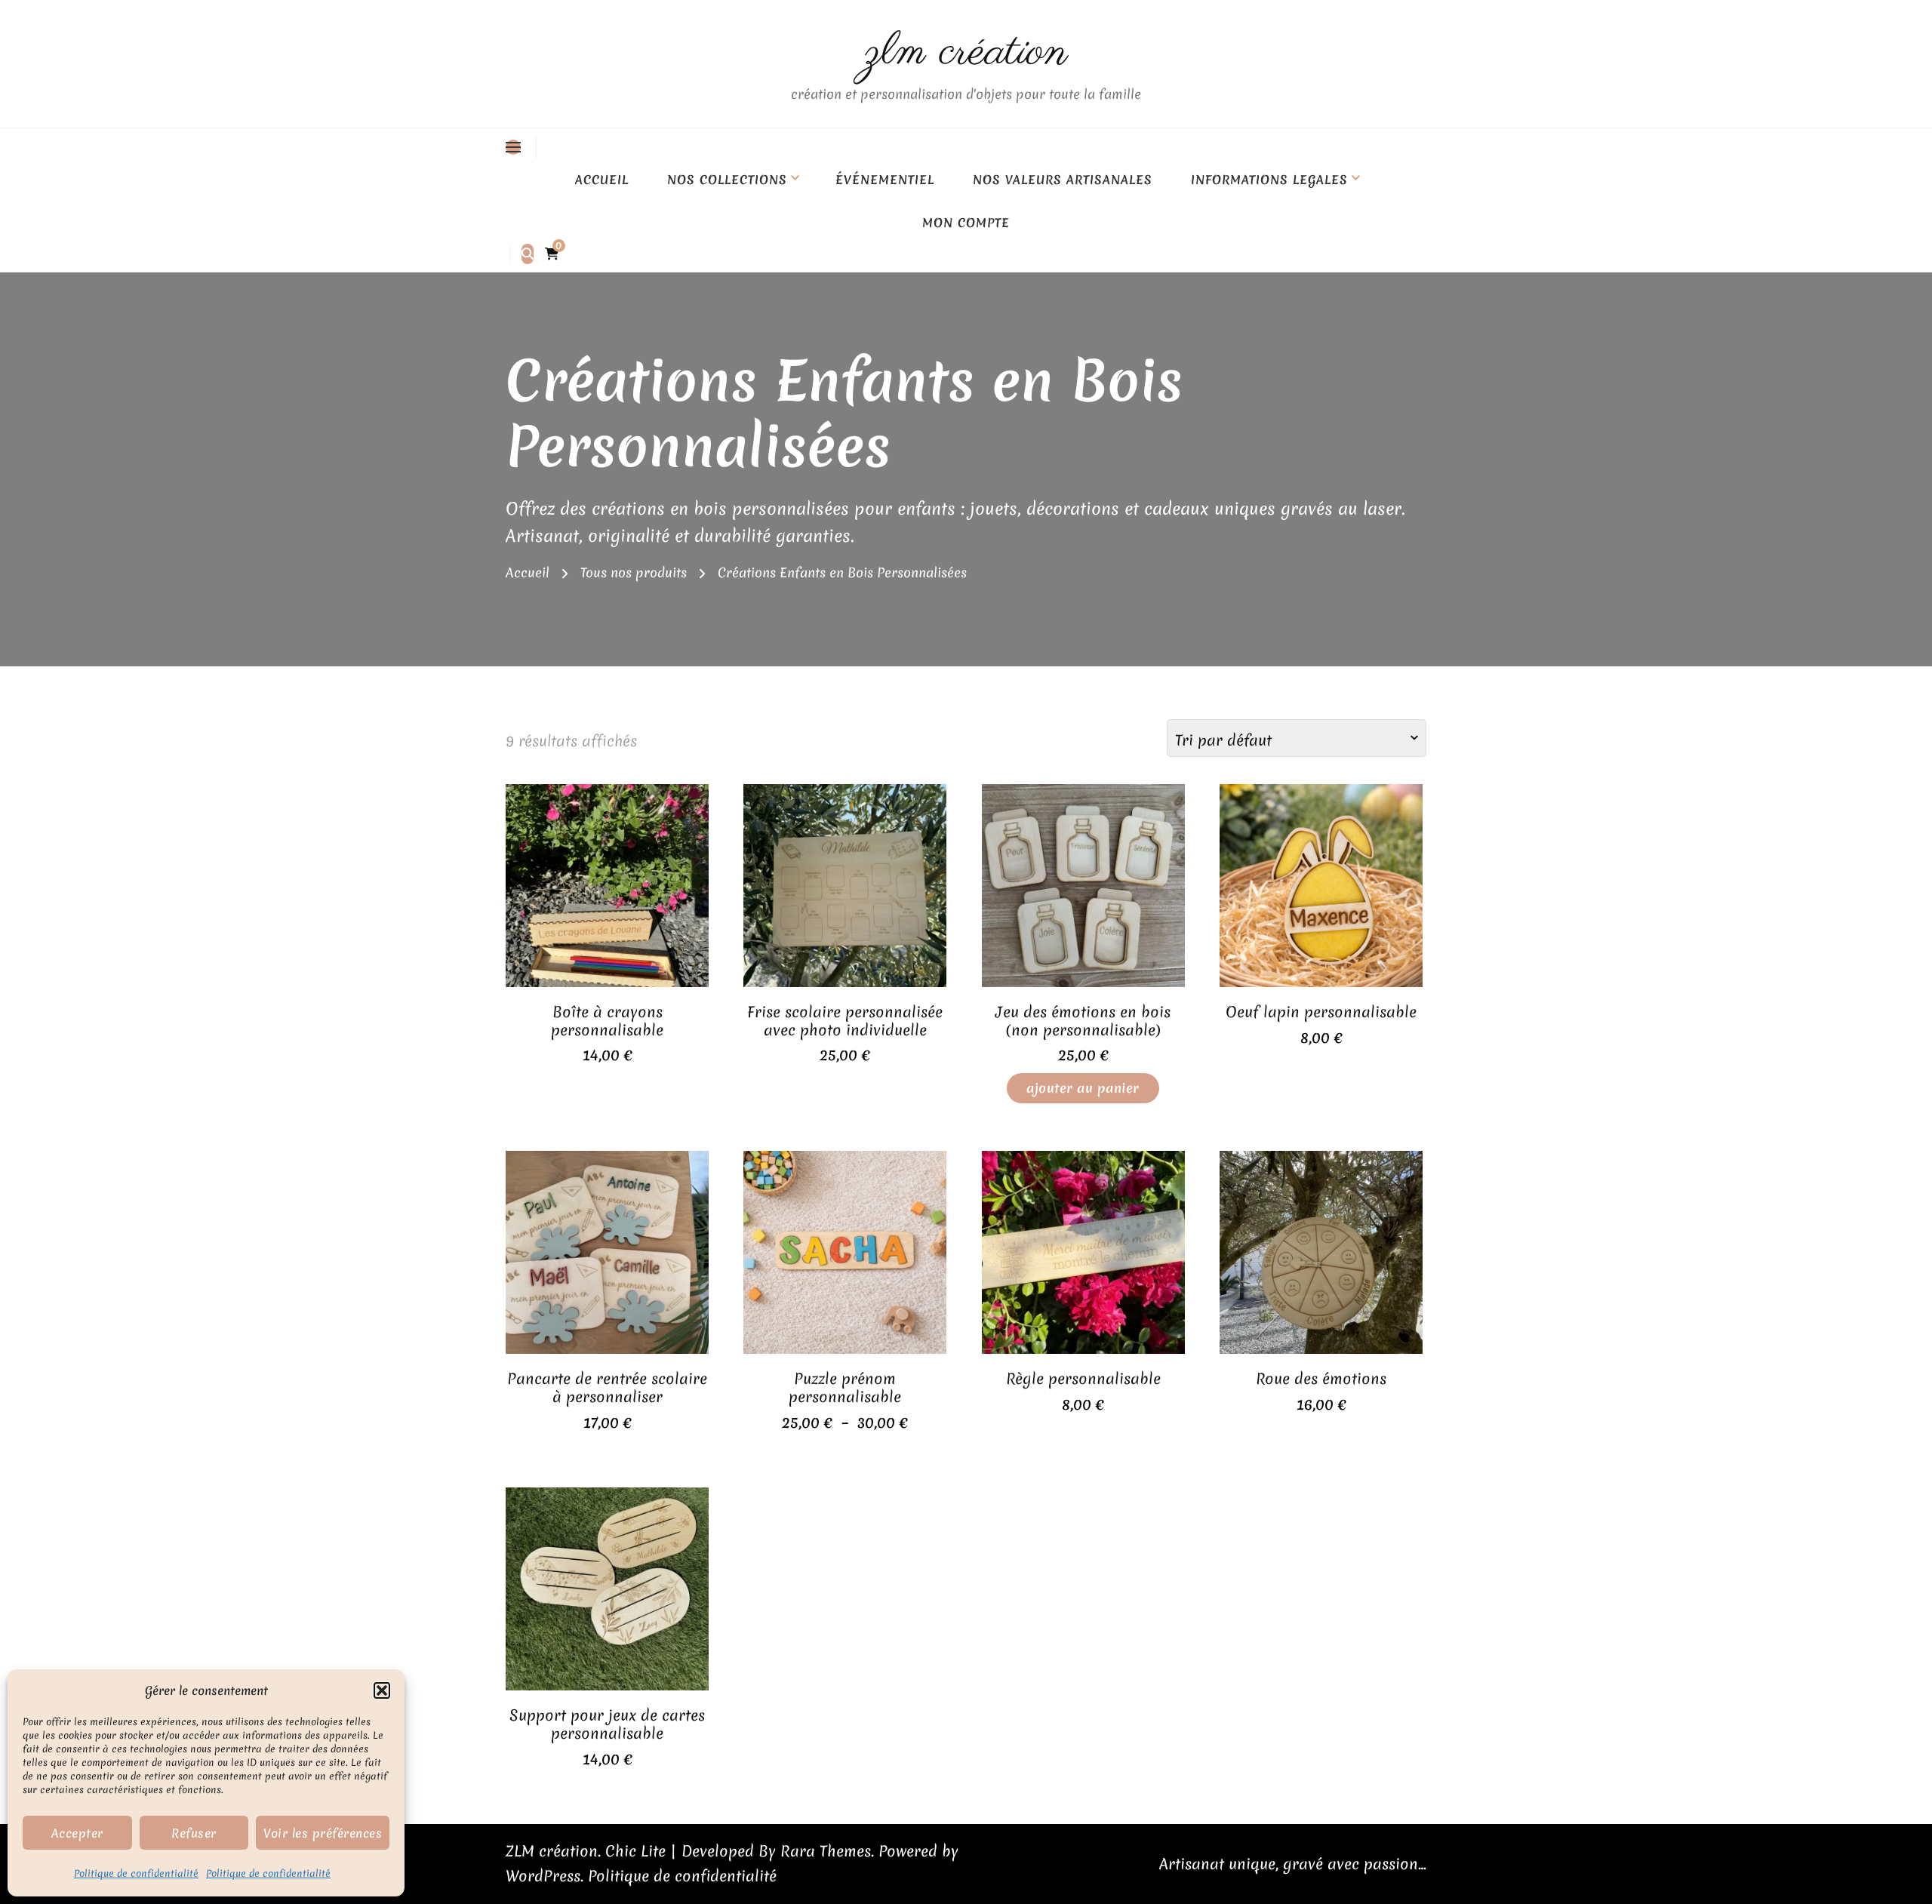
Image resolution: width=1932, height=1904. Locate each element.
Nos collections (727, 180)
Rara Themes (826, 1851)
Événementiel (885, 180)
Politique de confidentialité (136, 1873)
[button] (382, 1690)
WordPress (543, 1876)
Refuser (194, 1833)
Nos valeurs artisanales (1063, 180)
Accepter (77, 1833)
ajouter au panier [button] (608, 894)
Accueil (602, 180)
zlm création (966, 52)
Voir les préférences (323, 1833)
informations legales (1269, 180)
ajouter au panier (1083, 1088)
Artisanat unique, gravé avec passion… (1293, 1864)
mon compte (966, 223)
